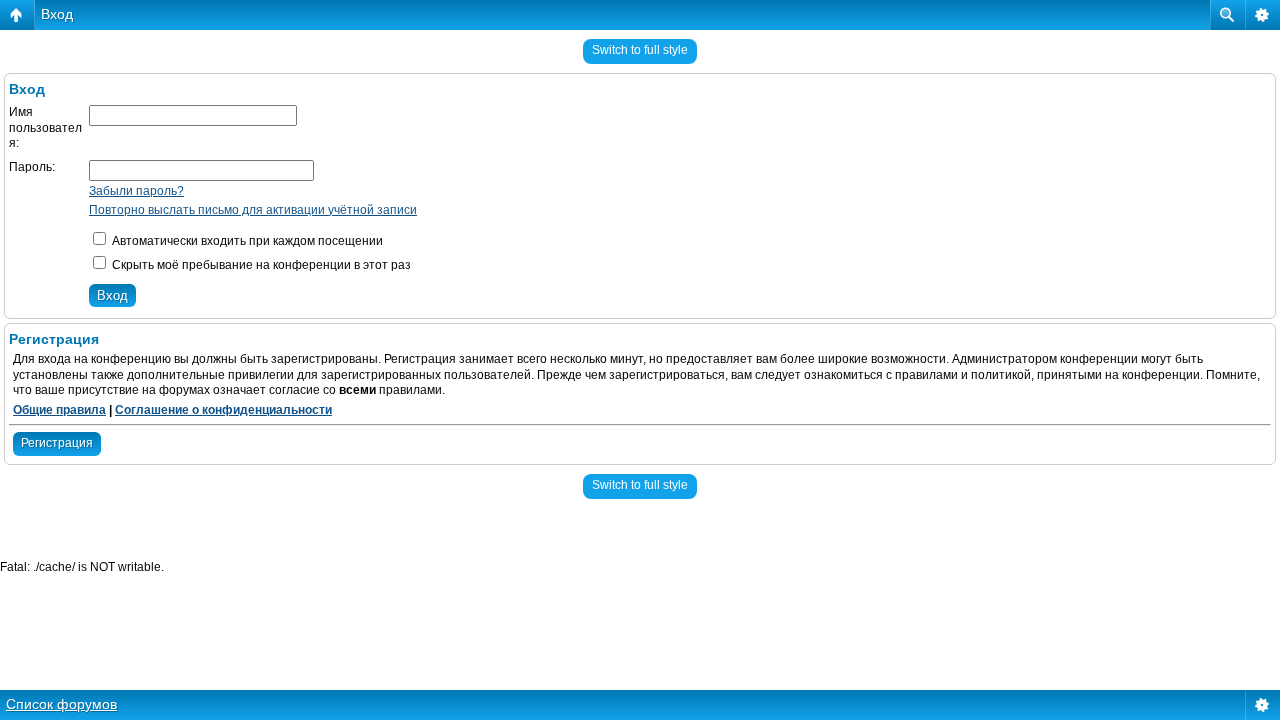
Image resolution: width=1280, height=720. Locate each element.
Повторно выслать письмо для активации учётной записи (253, 210)
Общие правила (59, 410)
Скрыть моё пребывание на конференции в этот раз (260, 265)
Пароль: (32, 167)
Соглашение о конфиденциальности (223, 410)
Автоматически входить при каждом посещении (246, 241)
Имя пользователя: (45, 127)
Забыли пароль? (136, 191)
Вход (57, 14)
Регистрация (57, 443)
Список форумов (61, 704)
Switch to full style (640, 50)
